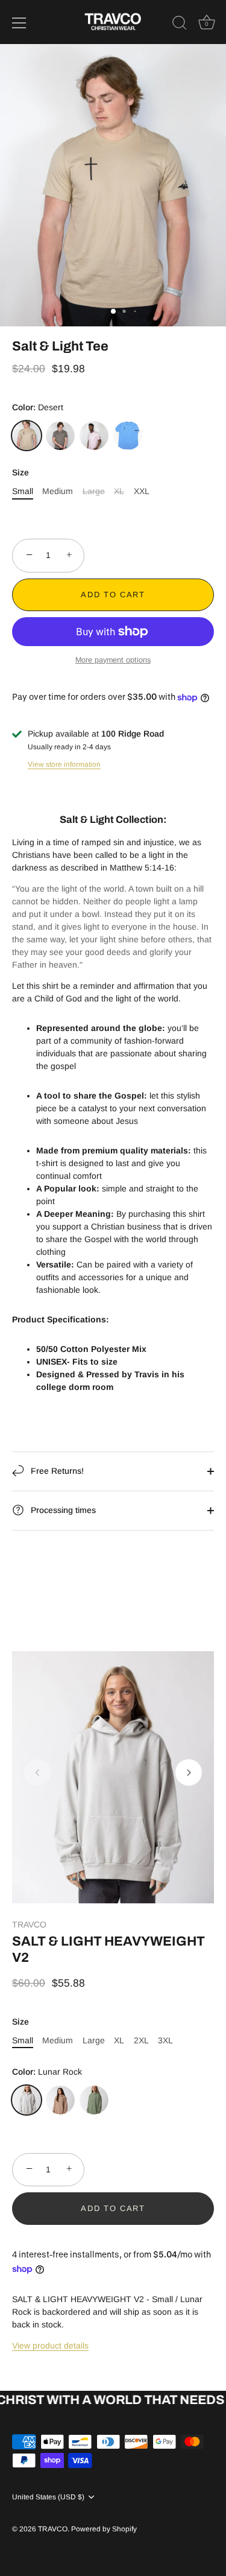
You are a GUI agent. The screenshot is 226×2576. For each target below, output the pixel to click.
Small (23, 491)
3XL (165, 2040)
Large (94, 491)
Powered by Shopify (104, 2529)
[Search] (180, 25)
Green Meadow (94, 2100)
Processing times (62, 1510)
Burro (60, 2100)
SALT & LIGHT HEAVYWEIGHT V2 (108, 1949)
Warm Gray (60, 436)
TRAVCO (29, 1924)
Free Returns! (56, 1471)
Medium (58, 491)
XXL (142, 491)
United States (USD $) (48, 2497)
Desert (27, 436)
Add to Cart (113, 595)
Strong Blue (128, 436)
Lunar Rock (27, 2100)
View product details (50, 2346)
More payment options (113, 660)
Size (20, 472)
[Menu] (19, 23)
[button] (37, 1772)
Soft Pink (94, 436)
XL (119, 491)
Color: (38, 407)
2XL (141, 2040)
